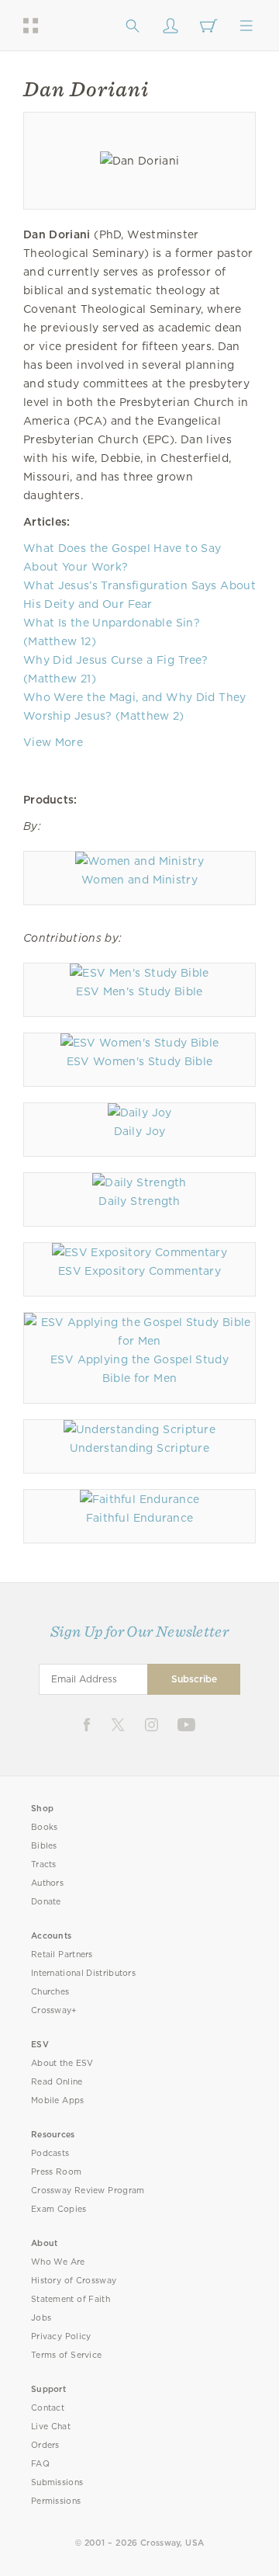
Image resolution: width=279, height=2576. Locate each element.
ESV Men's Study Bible (139, 991)
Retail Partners (62, 1955)
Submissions (57, 2482)
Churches (50, 1992)
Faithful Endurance (140, 1518)
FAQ (40, 2464)
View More (53, 742)
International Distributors (83, 1973)
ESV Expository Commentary (139, 1271)
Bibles (44, 1846)
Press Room (56, 2172)
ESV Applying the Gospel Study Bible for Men (139, 1369)
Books (45, 1827)
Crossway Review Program (88, 2191)
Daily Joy (140, 1131)
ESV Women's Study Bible (140, 1061)
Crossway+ (54, 2010)
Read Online (57, 2082)
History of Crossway (74, 2281)
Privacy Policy (61, 2336)
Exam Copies (59, 2209)
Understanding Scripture (139, 1448)
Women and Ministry (139, 880)
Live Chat (51, 2427)
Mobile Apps (58, 2100)
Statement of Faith (71, 2299)
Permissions (56, 2501)
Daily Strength (139, 1201)
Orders (45, 2445)
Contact (48, 2408)
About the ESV (62, 2063)
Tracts (44, 1864)
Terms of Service (66, 2355)
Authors (47, 1883)
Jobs (41, 2318)
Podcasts (50, 2153)
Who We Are (58, 2262)
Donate (46, 1902)
